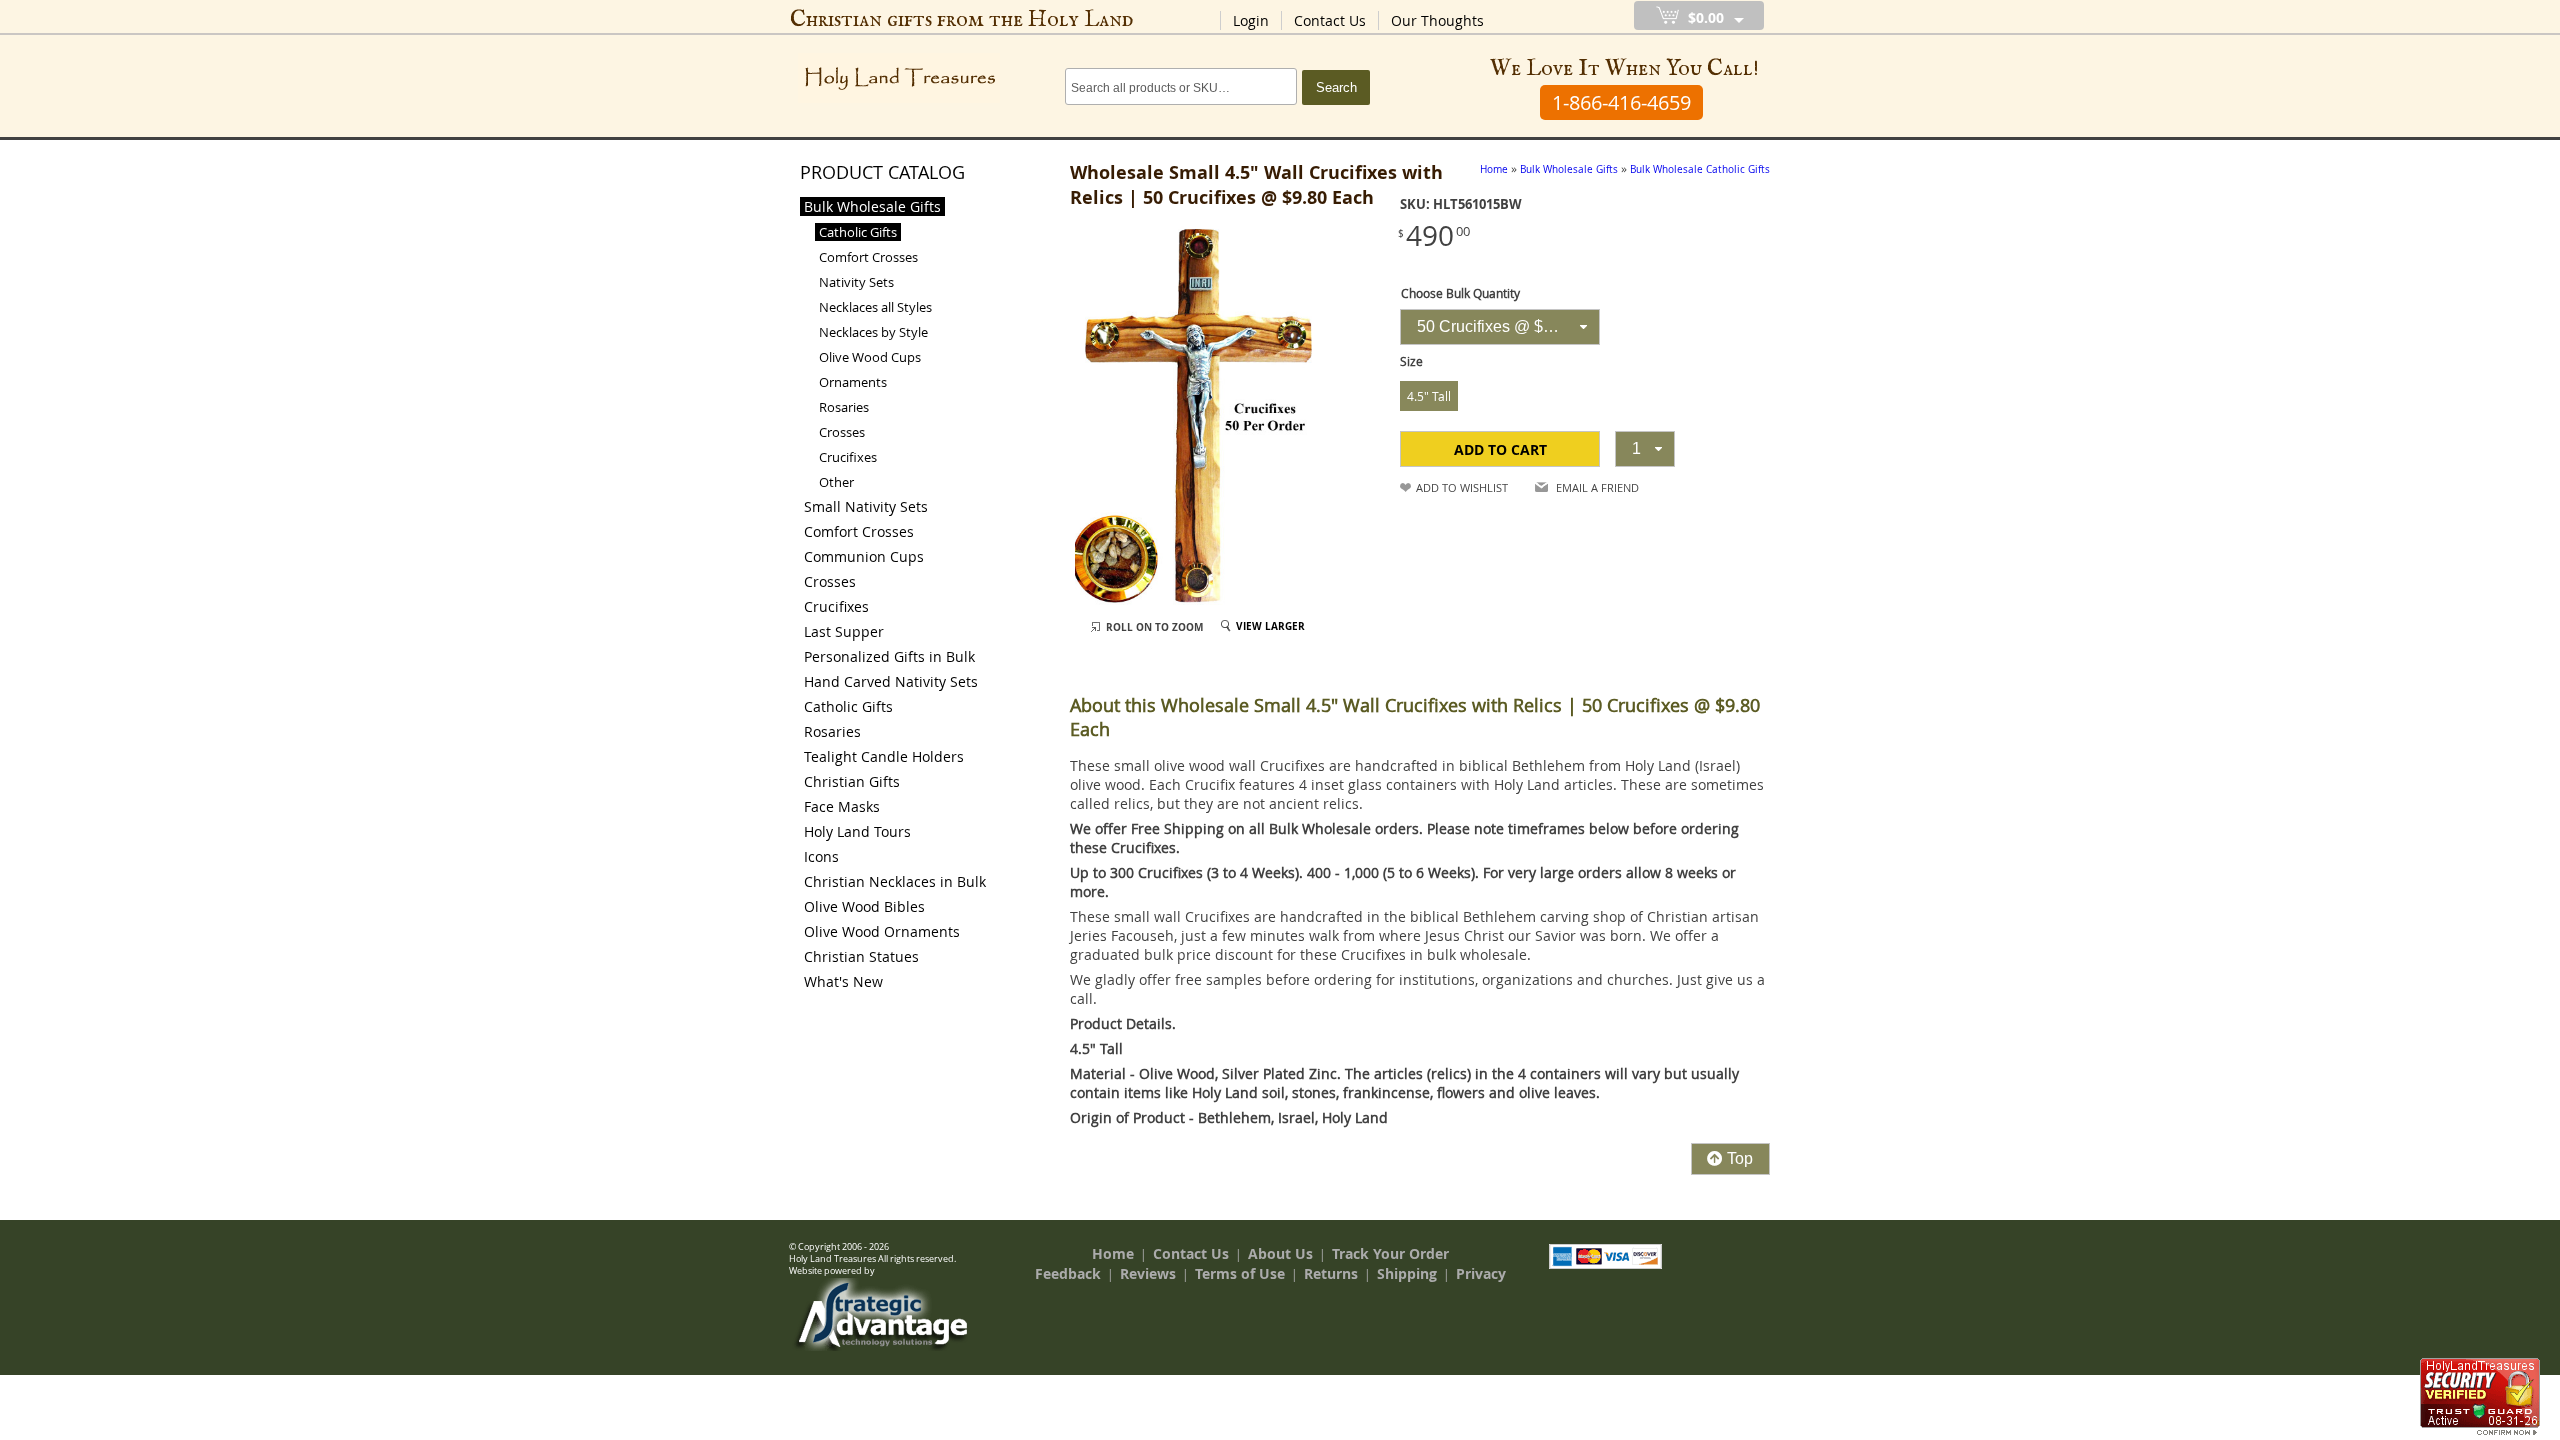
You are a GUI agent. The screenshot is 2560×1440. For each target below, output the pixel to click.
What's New (843, 981)
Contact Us (1330, 20)
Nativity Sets (856, 282)
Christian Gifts (852, 781)
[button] (1500, 449)
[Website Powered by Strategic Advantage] (881, 1346)
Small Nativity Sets (866, 506)
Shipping (1407, 1273)
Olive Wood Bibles (864, 906)
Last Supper (844, 631)
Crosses (842, 432)
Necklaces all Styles (875, 307)
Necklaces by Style (873, 332)
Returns (1331, 1273)
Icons (821, 856)
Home (1113, 1253)
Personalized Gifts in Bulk (889, 656)
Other (836, 482)
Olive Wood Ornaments (882, 931)
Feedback (1068, 1273)
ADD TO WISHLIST (1462, 487)
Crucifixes (848, 457)
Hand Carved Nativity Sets (891, 681)
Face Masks (842, 806)
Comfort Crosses (868, 257)
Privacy (1481, 1273)
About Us (1280, 1253)
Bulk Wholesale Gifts (872, 206)
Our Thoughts (1437, 20)
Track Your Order (1390, 1253)
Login (1251, 20)
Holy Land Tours (857, 831)
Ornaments (853, 382)
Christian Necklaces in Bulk (895, 881)
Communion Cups (864, 556)
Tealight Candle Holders (884, 756)
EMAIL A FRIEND (1597, 487)
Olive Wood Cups (870, 357)
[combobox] (1500, 327)
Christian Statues (861, 956)
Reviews (1148, 1273)
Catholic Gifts (858, 232)
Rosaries (844, 407)
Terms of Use (1240, 1273)
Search (1336, 87)
